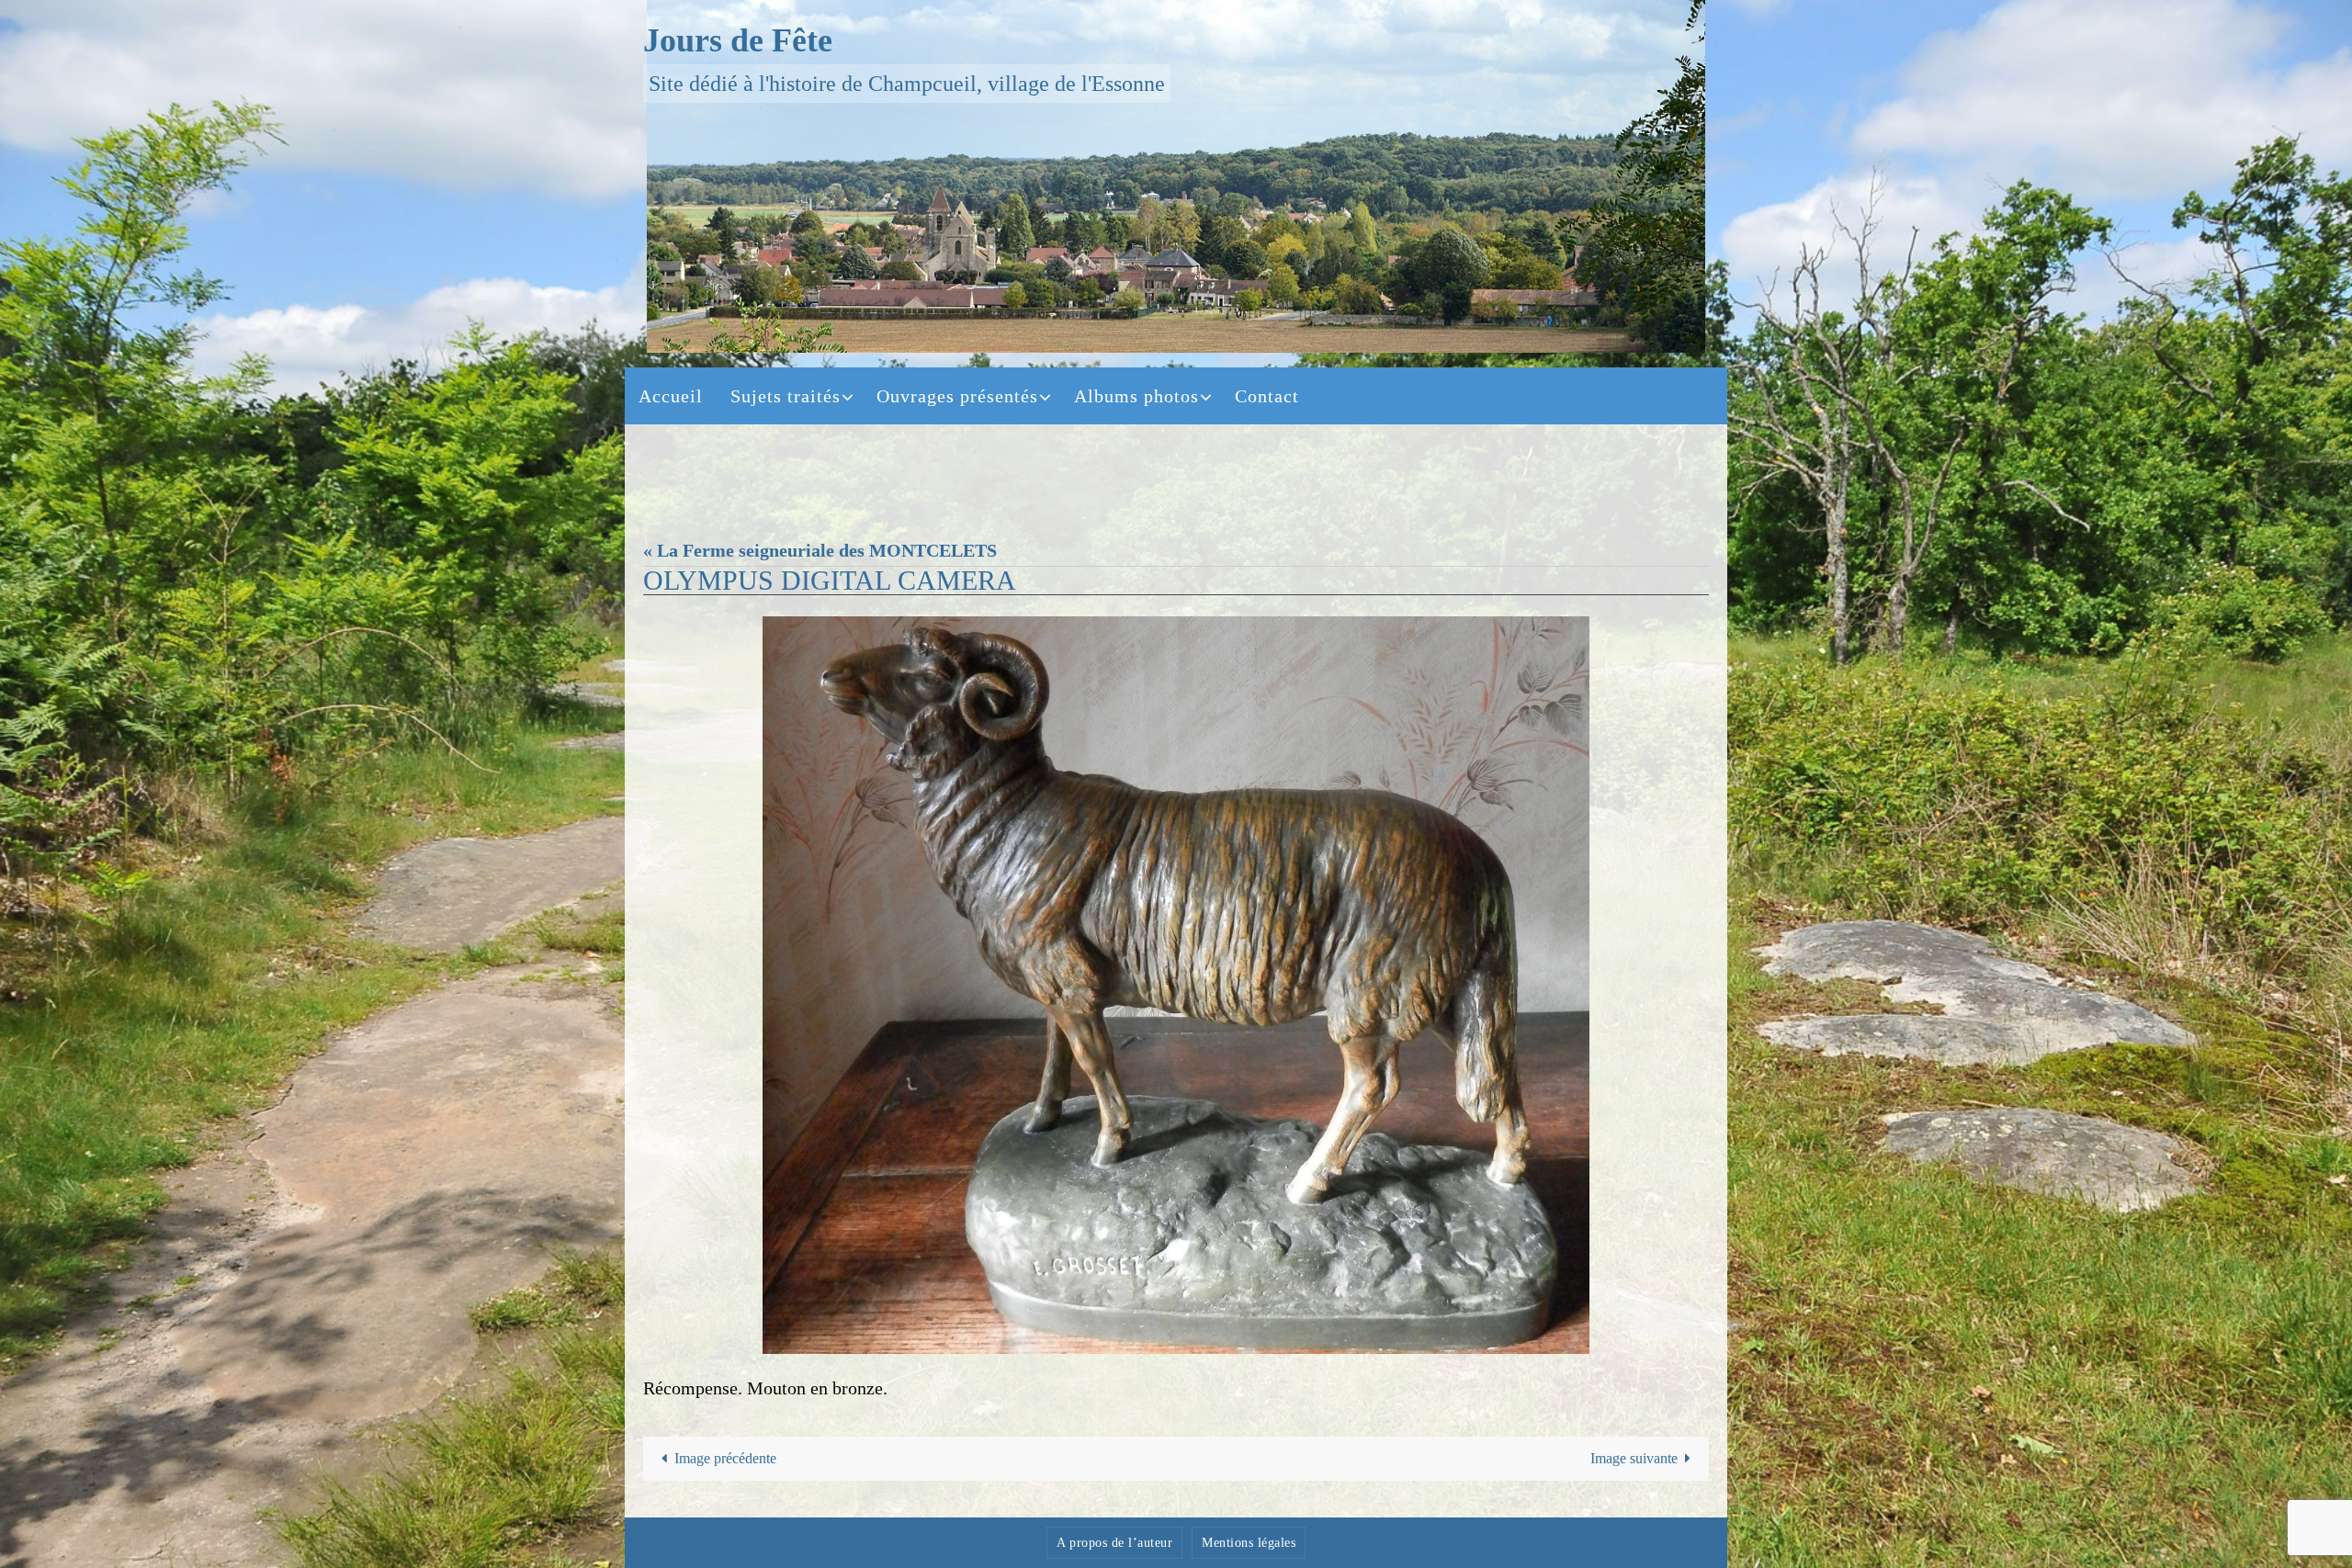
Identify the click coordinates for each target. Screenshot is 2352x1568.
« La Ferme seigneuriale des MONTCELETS (820, 550)
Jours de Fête (738, 40)
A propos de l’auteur (1114, 1543)
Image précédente (725, 1458)
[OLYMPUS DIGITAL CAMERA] (1176, 985)
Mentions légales (1249, 1543)
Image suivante (1634, 1458)
